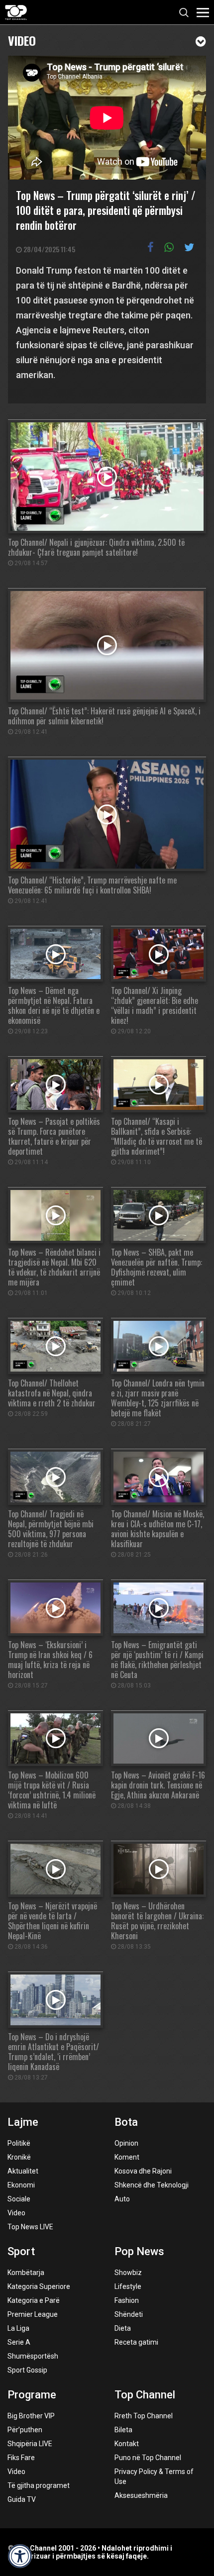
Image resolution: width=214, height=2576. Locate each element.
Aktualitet (23, 2171)
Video (22, 40)
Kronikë (19, 2157)
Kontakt (127, 2444)
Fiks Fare (21, 2458)
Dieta (123, 2328)
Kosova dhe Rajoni (143, 2171)
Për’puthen (25, 2430)
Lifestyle (128, 2286)
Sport (21, 2251)
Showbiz (128, 2273)
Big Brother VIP (31, 2416)
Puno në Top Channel (148, 2458)
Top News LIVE (30, 2227)
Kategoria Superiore (39, 2286)
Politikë (19, 2143)
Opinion (126, 2143)
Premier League (33, 2314)
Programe (32, 2395)
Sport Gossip (27, 2370)
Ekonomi (21, 2185)
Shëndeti (129, 2314)
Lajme (23, 2122)
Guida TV (22, 2499)
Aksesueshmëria (141, 2495)
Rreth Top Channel (144, 2416)
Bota (126, 2122)
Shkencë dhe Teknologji (152, 2185)
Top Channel (145, 2395)
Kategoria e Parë (34, 2300)
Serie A (19, 2342)
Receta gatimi (136, 2342)
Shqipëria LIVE (30, 2444)
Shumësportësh (33, 2356)
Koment (127, 2157)
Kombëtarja (26, 2273)
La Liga (18, 2328)
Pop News (139, 2251)
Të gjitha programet (39, 2485)
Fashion (127, 2300)
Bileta (123, 2430)
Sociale (19, 2199)
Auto (122, 2199)
